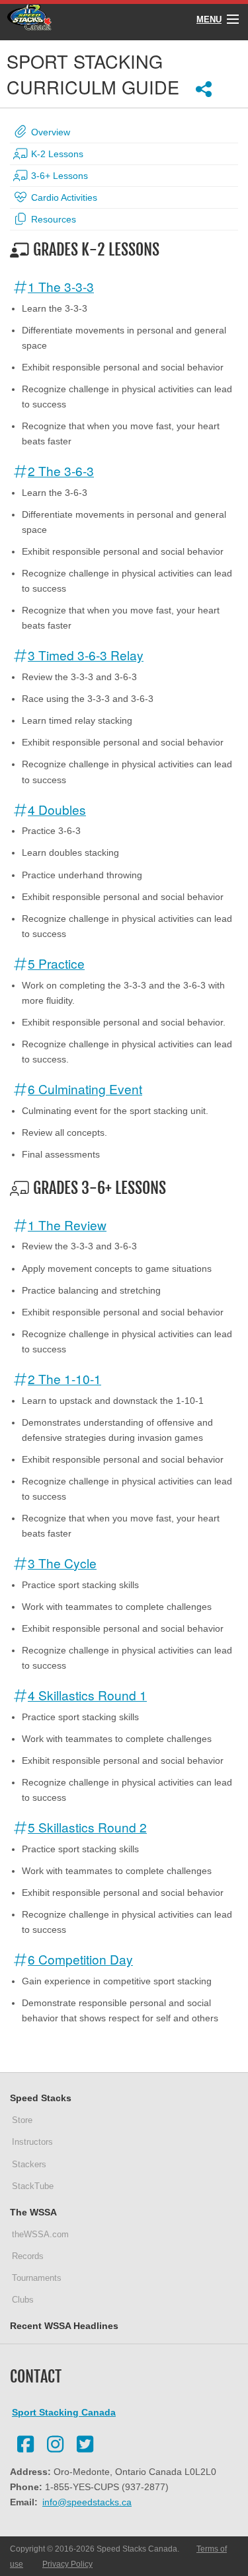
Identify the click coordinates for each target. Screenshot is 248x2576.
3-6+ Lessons (58, 176)
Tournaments (37, 2278)
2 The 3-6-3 (61, 470)
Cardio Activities (63, 197)
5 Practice (56, 963)
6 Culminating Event (85, 1089)
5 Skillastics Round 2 (87, 1827)
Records (28, 2256)
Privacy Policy (67, 2564)
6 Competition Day (80, 1959)
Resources (52, 219)
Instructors (32, 2142)
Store (22, 2120)
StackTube (33, 2186)
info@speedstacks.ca (87, 2502)
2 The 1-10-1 (64, 1378)
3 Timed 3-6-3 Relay (86, 655)
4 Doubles (57, 809)
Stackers (29, 2164)
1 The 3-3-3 (61, 286)
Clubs (23, 2300)
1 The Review (67, 1225)
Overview (49, 132)
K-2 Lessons (56, 154)
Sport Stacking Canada (64, 2412)
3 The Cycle (62, 1563)
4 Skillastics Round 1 (87, 1695)
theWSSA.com (40, 2234)
